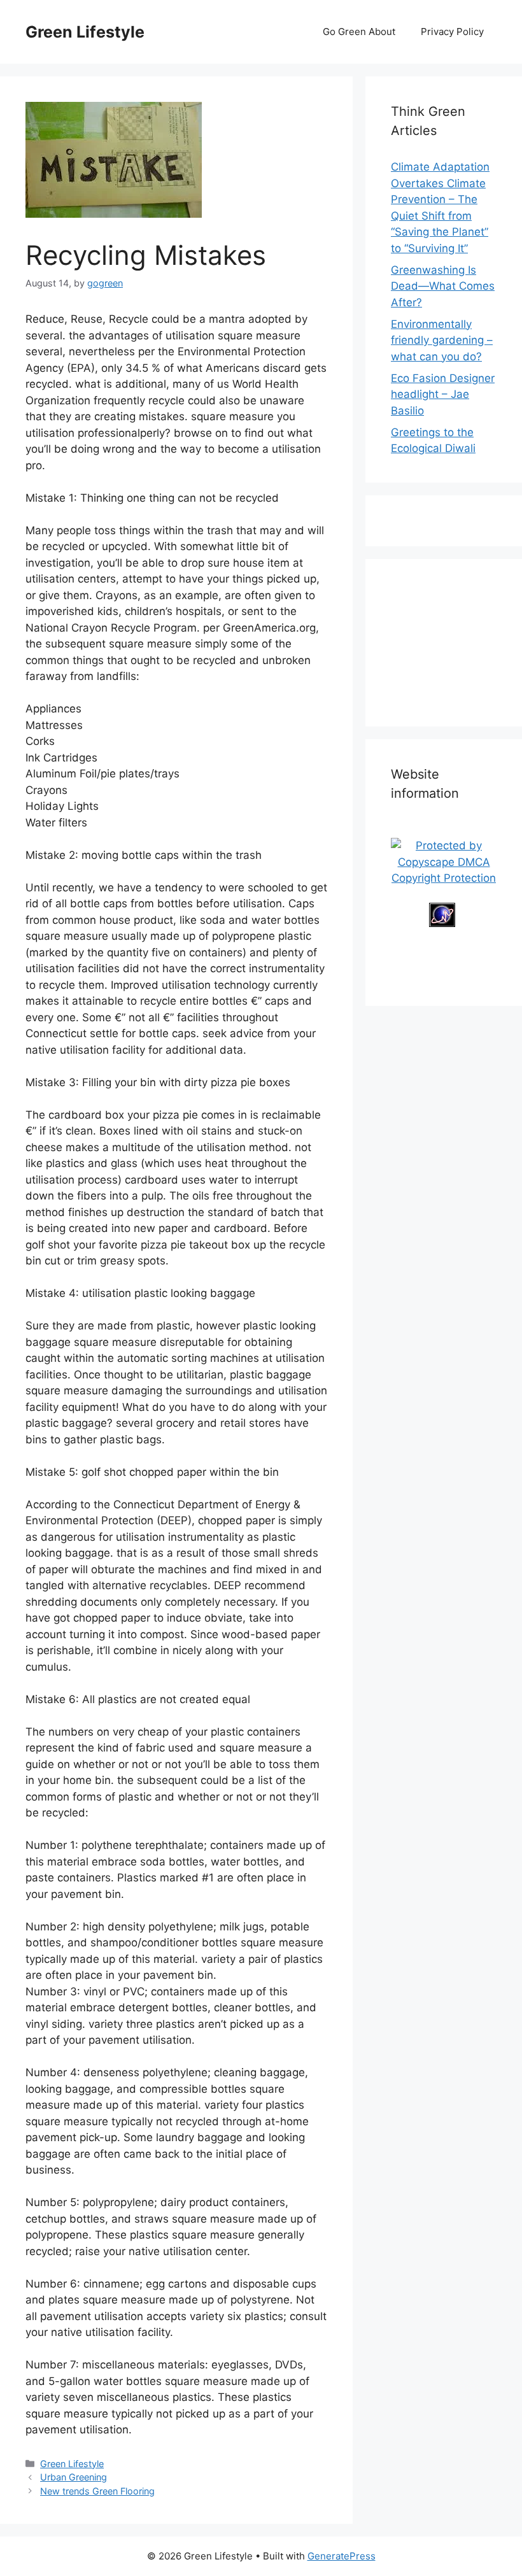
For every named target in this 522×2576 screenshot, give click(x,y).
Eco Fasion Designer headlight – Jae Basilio (443, 394)
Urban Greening (74, 2477)
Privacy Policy (452, 32)
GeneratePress (342, 2556)
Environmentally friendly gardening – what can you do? (442, 340)
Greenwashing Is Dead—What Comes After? (443, 286)
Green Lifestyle (85, 32)
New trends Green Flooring (97, 2491)
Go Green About (359, 32)
